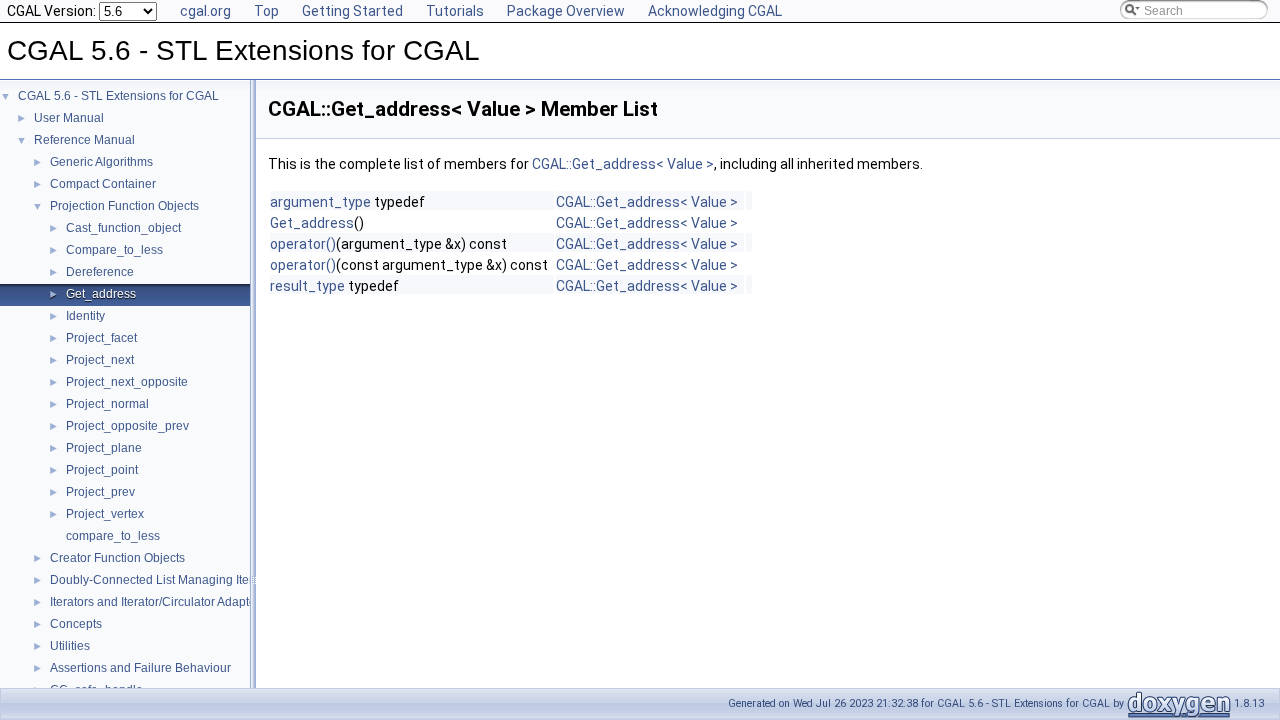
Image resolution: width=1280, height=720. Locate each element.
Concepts (76, 624)
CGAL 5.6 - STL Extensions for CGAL (118, 96)
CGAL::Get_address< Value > (623, 164)
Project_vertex (105, 514)
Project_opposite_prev (127, 426)
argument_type (320, 202)
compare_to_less (113, 536)
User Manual (69, 118)
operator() (303, 244)
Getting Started (352, 11)
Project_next (100, 360)
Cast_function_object (123, 228)
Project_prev (100, 492)
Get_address (101, 294)
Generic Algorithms (101, 162)
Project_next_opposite (127, 382)
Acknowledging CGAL (715, 11)
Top (266, 11)
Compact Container (103, 184)
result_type (307, 286)
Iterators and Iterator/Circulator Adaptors (158, 602)
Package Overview (566, 11)
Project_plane (104, 448)
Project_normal (107, 404)
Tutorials (455, 11)
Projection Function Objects (124, 206)
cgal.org (205, 11)
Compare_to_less (114, 250)
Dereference (100, 272)
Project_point (102, 470)
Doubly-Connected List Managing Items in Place (181, 580)
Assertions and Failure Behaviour (140, 668)
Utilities (70, 646)
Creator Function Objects (117, 558)
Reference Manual (84, 140)
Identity (85, 316)
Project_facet (101, 338)
